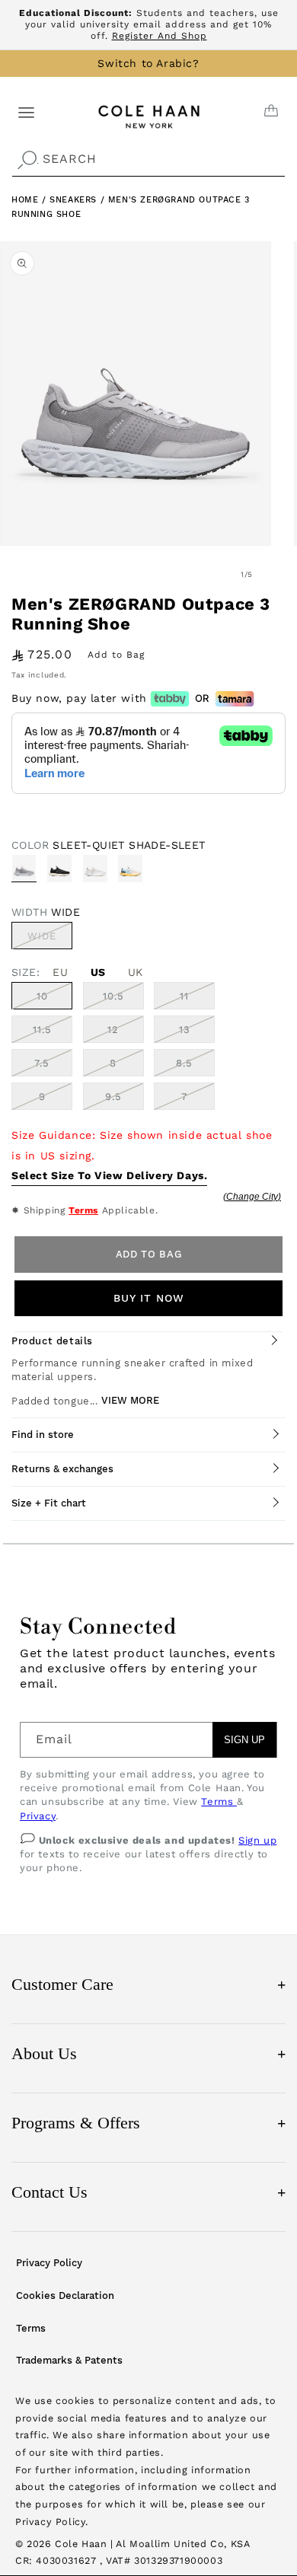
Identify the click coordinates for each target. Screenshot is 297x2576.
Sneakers (75, 200)
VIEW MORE (130, 1400)
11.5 (42, 1030)
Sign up (257, 1840)
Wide (50, 939)
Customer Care (148, 1984)
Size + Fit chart (49, 1503)
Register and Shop (160, 36)
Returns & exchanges (62, 1469)
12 (113, 1030)
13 (185, 1030)
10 (42, 996)
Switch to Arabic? (148, 63)
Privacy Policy (49, 2263)
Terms (83, 1210)
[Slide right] (280, 574)
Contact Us (148, 2192)
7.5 (42, 1063)
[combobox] (148, 159)
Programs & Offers (148, 2123)
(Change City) (252, 1197)
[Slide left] (213, 574)
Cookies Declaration (65, 2295)
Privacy (38, 1816)
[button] (26, 112)
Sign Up (244, 1740)
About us (148, 2053)
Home (25, 200)
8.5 (184, 1063)
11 (184, 996)
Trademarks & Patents (69, 2360)
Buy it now (149, 1298)
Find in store (43, 1435)
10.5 (113, 996)
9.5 (113, 1097)
